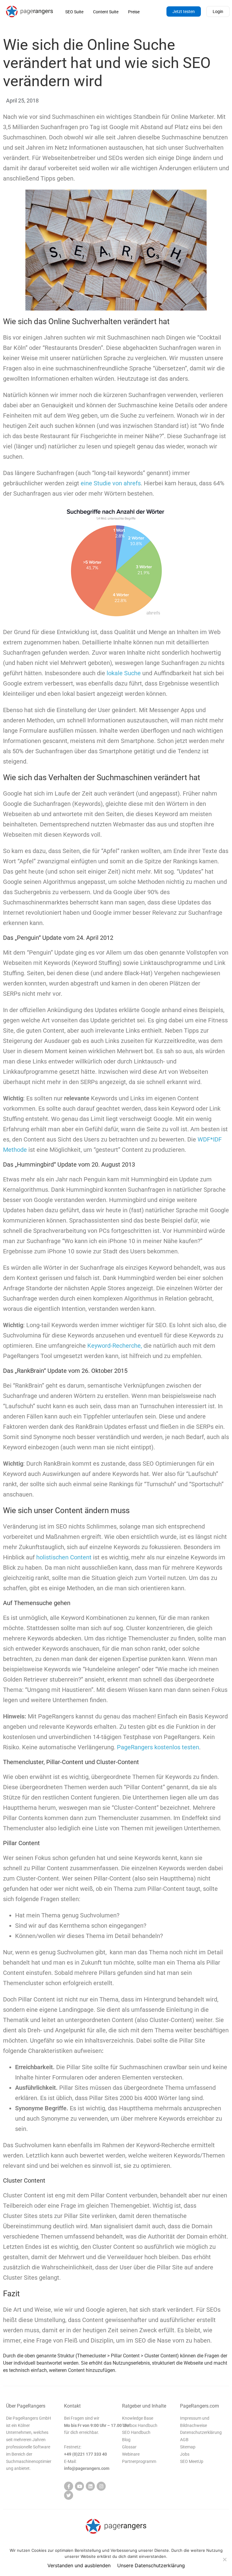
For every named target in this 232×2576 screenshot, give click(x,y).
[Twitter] (69, 2495)
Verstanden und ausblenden (79, 2565)
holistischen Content (64, 1557)
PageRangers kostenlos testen (158, 1747)
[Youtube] (79, 2486)
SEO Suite (74, 12)
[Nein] (224, 2559)
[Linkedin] (90, 2486)
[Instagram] (101, 2486)
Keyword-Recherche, (115, 1346)
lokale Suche (124, 673)
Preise (134, 12)
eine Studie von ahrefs (111, 483)
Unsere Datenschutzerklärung (151, 2565)
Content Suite (106, 12)
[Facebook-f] (69, 2486)
